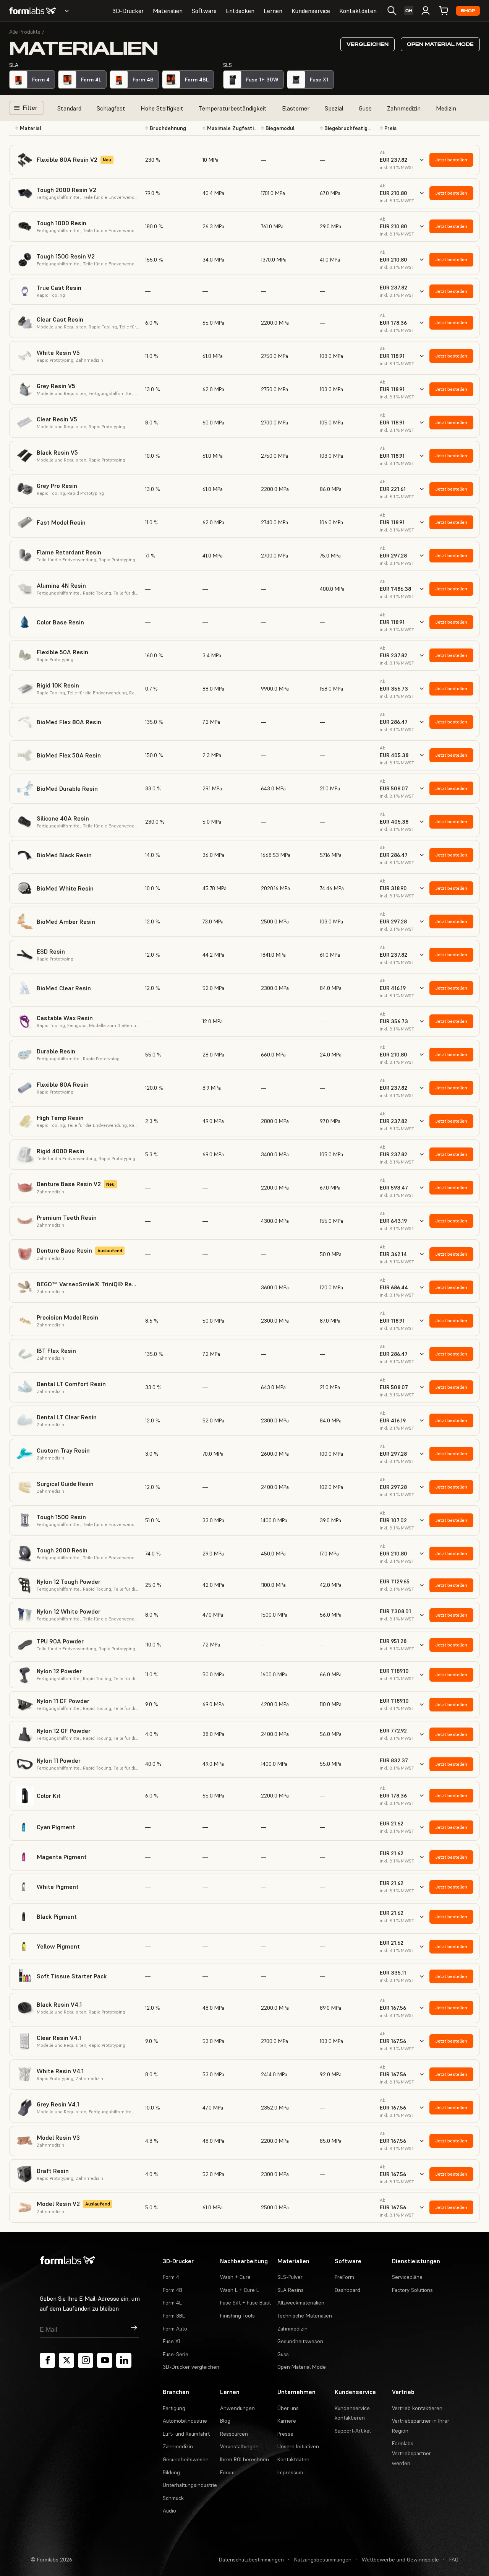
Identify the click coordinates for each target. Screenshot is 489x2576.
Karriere (287, 2421)
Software (204, 11)
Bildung (171, 2472)
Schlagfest (111, 108)
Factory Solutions (412, 2290)
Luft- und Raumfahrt (186, 2434)
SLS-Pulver (290, 2277)
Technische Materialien (305, 2316)
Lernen (273, 11)
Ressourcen (234, 2434)
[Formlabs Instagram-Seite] (86, 2360)
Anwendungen (237, 2408)
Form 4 (171, 2277)
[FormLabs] (32, 11)
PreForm (344, 2277)
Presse (285, 2434)
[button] (77, 128)
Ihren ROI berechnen (244, 2459)
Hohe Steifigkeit (162, 108)
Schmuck (173, 2498)
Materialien (168, 11)
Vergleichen (368, 44)
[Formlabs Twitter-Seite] (66, 2360)
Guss (365, 108)
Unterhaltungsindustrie (190, 2485)
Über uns (288, 2408)
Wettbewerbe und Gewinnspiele (400, 2560)
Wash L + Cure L (240, 2290)
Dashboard (347, 2290)
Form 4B (172, 2290)
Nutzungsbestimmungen (323, 2560)
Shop (468, 11)
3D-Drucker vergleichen (191, 2367)
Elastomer (296, 108)
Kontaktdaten (358, 11)
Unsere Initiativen (298, 2446)
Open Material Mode (440, 44)
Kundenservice (311, 11)
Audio (169, 2511)
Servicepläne (407, 2277)
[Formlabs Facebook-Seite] (47, 2360)
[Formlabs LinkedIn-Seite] (124, 2360)
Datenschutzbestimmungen (251, 2560)
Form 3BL (174, 2316)
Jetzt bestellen (451, 160)
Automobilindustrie (185, 2421)
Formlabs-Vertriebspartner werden (411, 2453)
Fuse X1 (171, 2341)
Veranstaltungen (239, 2446)
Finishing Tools (237, 2316)
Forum (227, 2472)
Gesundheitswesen (300, 2341)
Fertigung (174, 2408)
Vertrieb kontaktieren (417, 2408)
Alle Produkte (25, 32)
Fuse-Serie (176, 2354)
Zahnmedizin (404, 108)
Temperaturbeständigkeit (233, 108)
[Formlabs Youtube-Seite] (105, 2360)
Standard (69, 108)
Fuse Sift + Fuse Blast (245, 2303)
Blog (225, 2421)
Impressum (290, 2472)
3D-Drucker (128, 11)
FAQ (454, 2560)
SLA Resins (291, 2290)
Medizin (446, 108)
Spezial (334, 108)
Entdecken (240, 11)
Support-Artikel (353, 2431)
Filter (30, 107)
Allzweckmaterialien (301, 2303)
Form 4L (172, 2303)
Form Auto (175, 2329)
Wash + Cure (235, 2277)
